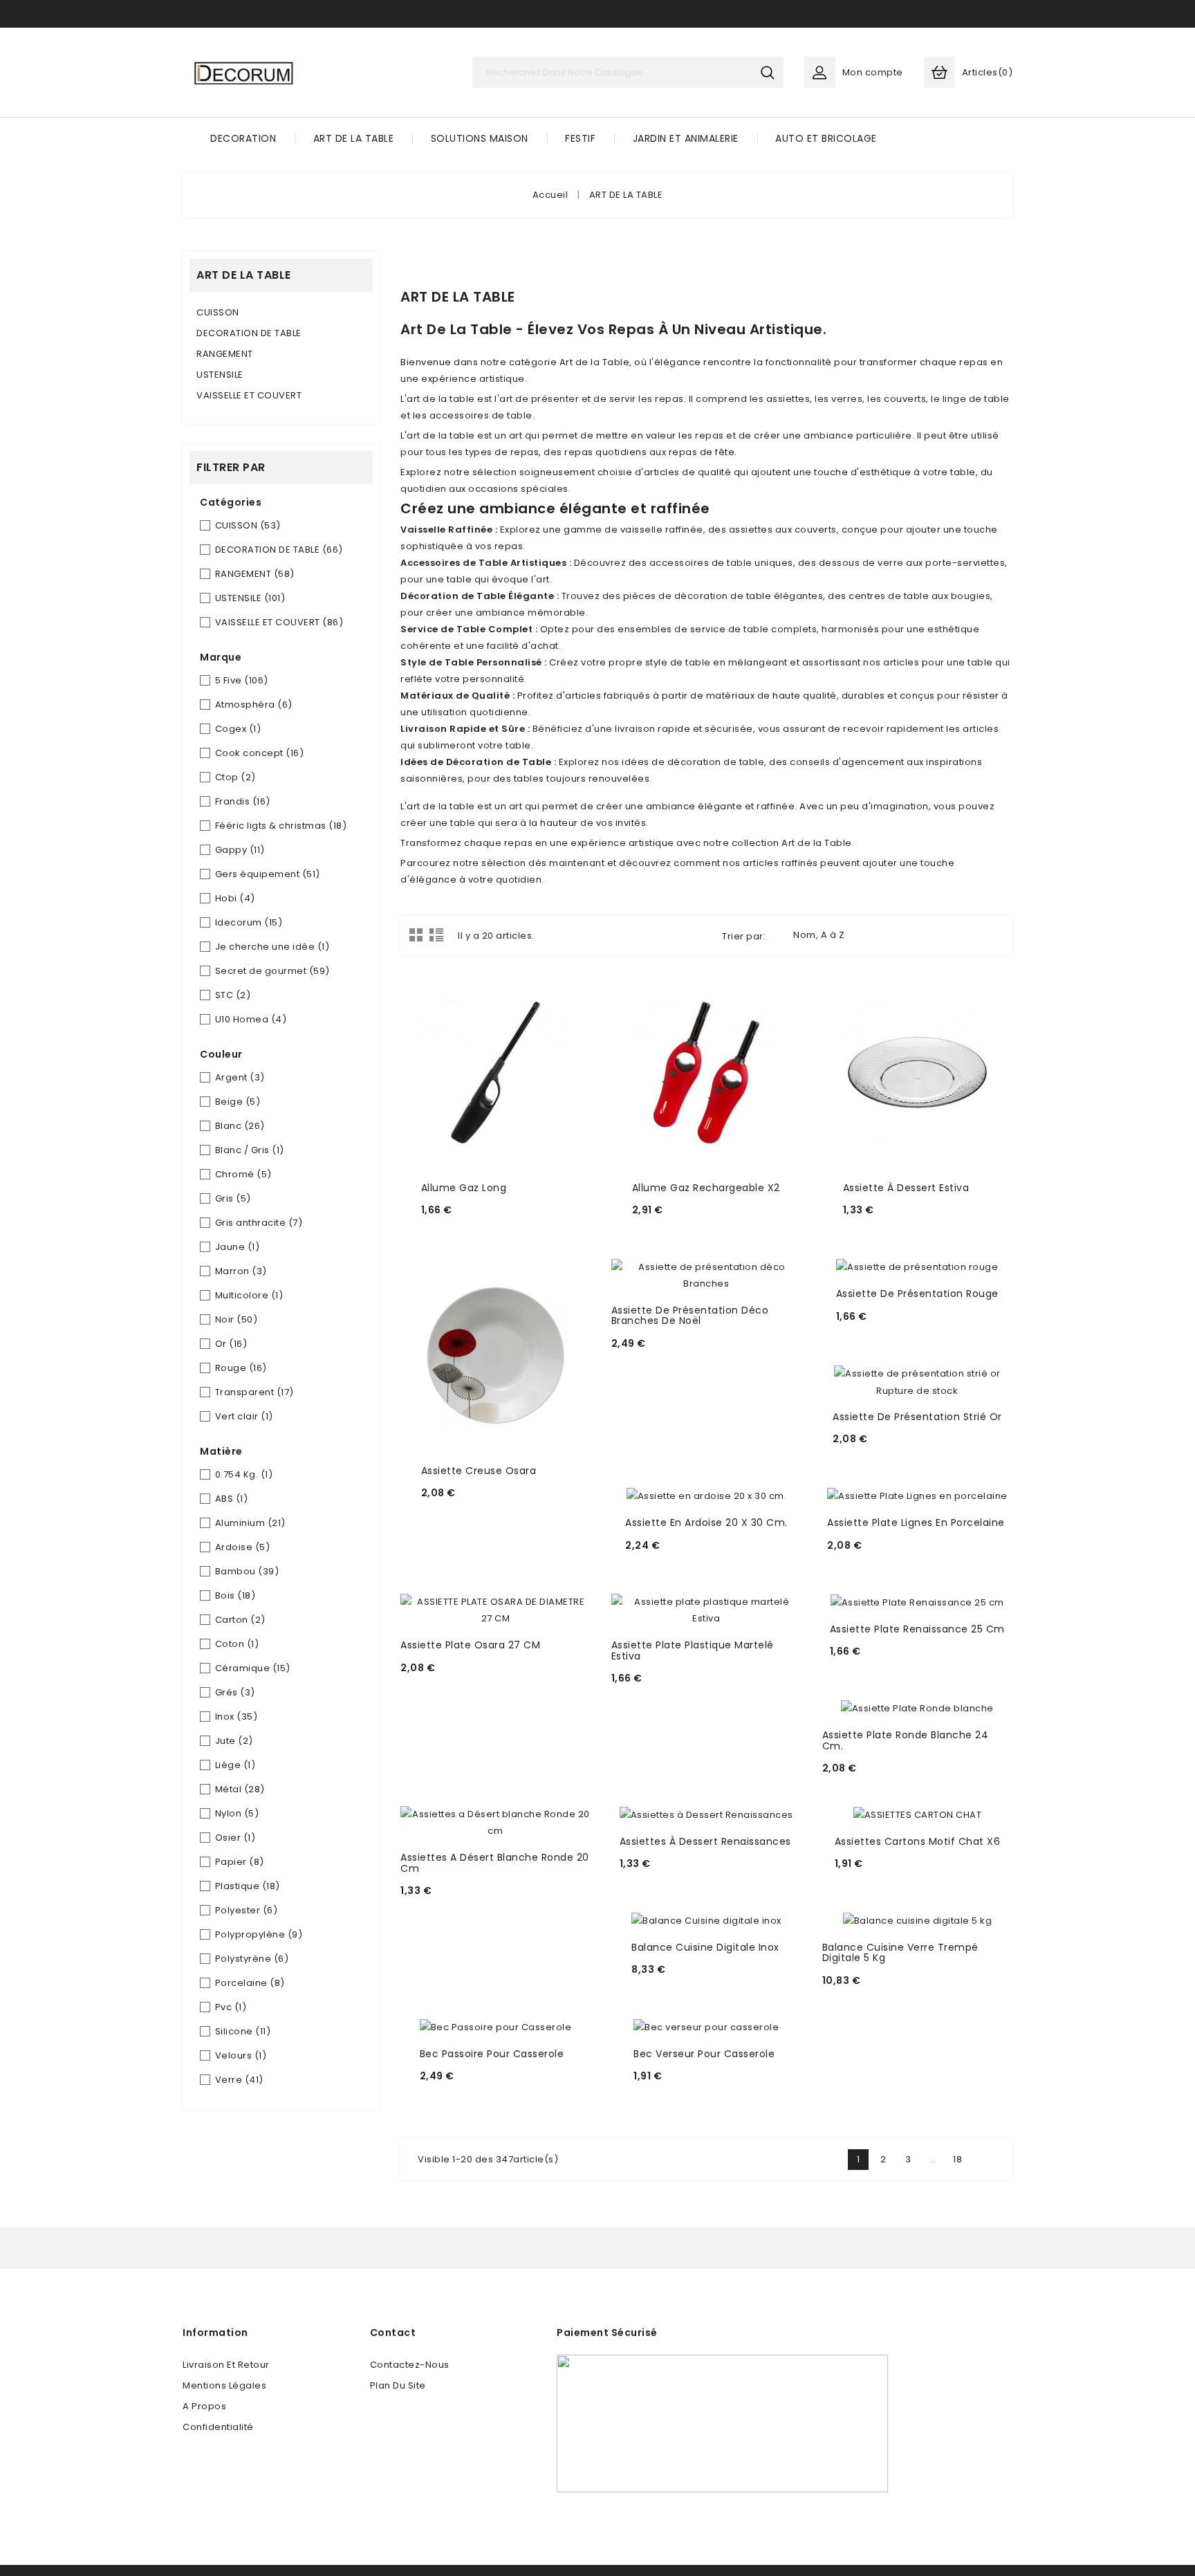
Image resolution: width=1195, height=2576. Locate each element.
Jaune (238, 1247)
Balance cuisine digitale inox (705, 1947)
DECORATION (243, 138)
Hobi (235, 898)
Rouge (241, 1368)
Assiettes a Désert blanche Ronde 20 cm (495, 1862)
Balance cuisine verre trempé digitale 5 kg (900, 1952)
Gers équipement (268, 874)
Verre (239, 2080)
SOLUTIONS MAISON (480, 138)
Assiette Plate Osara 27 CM (470, 1645)
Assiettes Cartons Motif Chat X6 (918, 1841)
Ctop (235, 777)
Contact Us (597, 13)
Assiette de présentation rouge (917, 1294)
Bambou (247, 1571)
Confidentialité (218, 2427)
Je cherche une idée (272, 947)
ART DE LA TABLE (354, 138)
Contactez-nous (410, 2365)
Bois (235, 1595)
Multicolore (249, 1295)
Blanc (240, 1126)
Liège (235, 1765)
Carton (240, 1620)
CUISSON (218, 312)
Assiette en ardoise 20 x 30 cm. (706, 1522)
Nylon (237, 1813)
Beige (238, 1102)
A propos (204, 2406)
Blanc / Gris (250, 1150)
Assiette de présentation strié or (917, 1417)
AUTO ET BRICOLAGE (826, 138)
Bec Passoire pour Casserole (492, 2054)
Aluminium (250, 1523)
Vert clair (244, 1416)
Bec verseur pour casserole (704, 2054)
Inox (237, 1717)
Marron (241, 1271)
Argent (240, 1077)
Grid (416, 935)
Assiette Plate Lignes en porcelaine (916, 1522)
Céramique (253, 1668)
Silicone (243, 2031)
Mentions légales (224, 2385)
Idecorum (249, 922)
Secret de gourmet (272, 971)
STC (233, 995)
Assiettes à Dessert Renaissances (705, 1841)
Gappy (240, 850)
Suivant (983, 2160)
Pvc (231, 2007)
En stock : (449, 1229)
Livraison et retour (226, 2365)
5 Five (242, 680)
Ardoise (243, 1547)
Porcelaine (250, 1983)
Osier (235, 1838)
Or (231, 1344)
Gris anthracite (259, 1223)
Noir (237, 1319)
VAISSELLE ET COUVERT (249, 395)
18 (957, 2159)
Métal (240, 1789)
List (436, 935)
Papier (240, 1862)
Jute (234, 1741)
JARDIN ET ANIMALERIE (686, 138)
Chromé (243, 1174)
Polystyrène (252, 1959)
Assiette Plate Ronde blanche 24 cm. (906, 1740)
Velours (241, 2055)
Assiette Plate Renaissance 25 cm (917, 1629)
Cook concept (260, 753)
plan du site (398, 2385)
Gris (233, 1198)
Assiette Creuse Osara (479, 1471)
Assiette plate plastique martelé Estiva (693, 1650)
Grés (235, 1692)
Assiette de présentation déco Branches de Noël (690, 1315)
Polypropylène (259, 1934)
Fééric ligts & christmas (281, 826)
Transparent (254, 1392)
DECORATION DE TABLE (249, 333)
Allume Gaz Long (464, 1188)
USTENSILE (220, 375)
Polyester (247, 1910)
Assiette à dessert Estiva (906, 1188)
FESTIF (580, 138)
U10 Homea (251, 1019)
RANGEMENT (225, 354)
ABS (232, 1499)
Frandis (243, 801)
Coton (237, 1644)
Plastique (248, 1886)
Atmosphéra (254, 705)
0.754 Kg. (244, 1474)
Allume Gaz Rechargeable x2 (706, 1188)
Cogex (238, 729)
